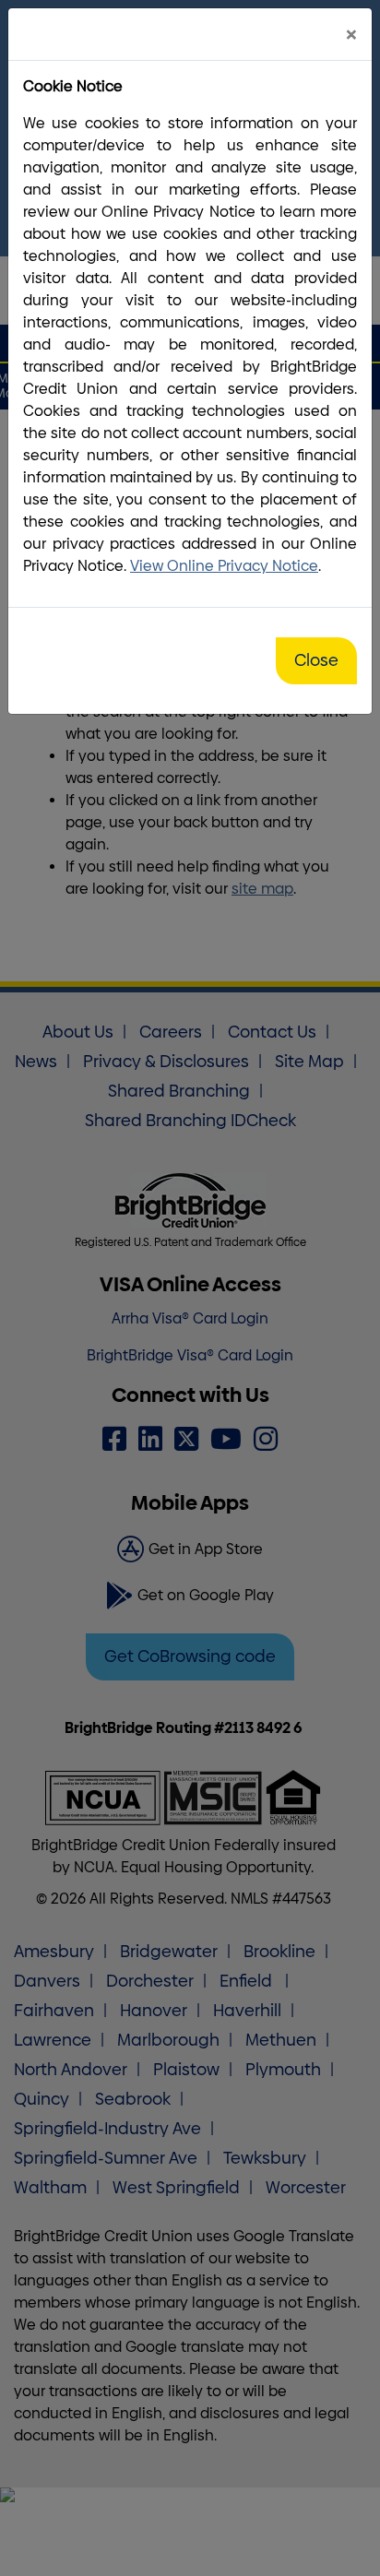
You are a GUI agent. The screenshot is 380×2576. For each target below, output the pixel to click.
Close (316, 660)
